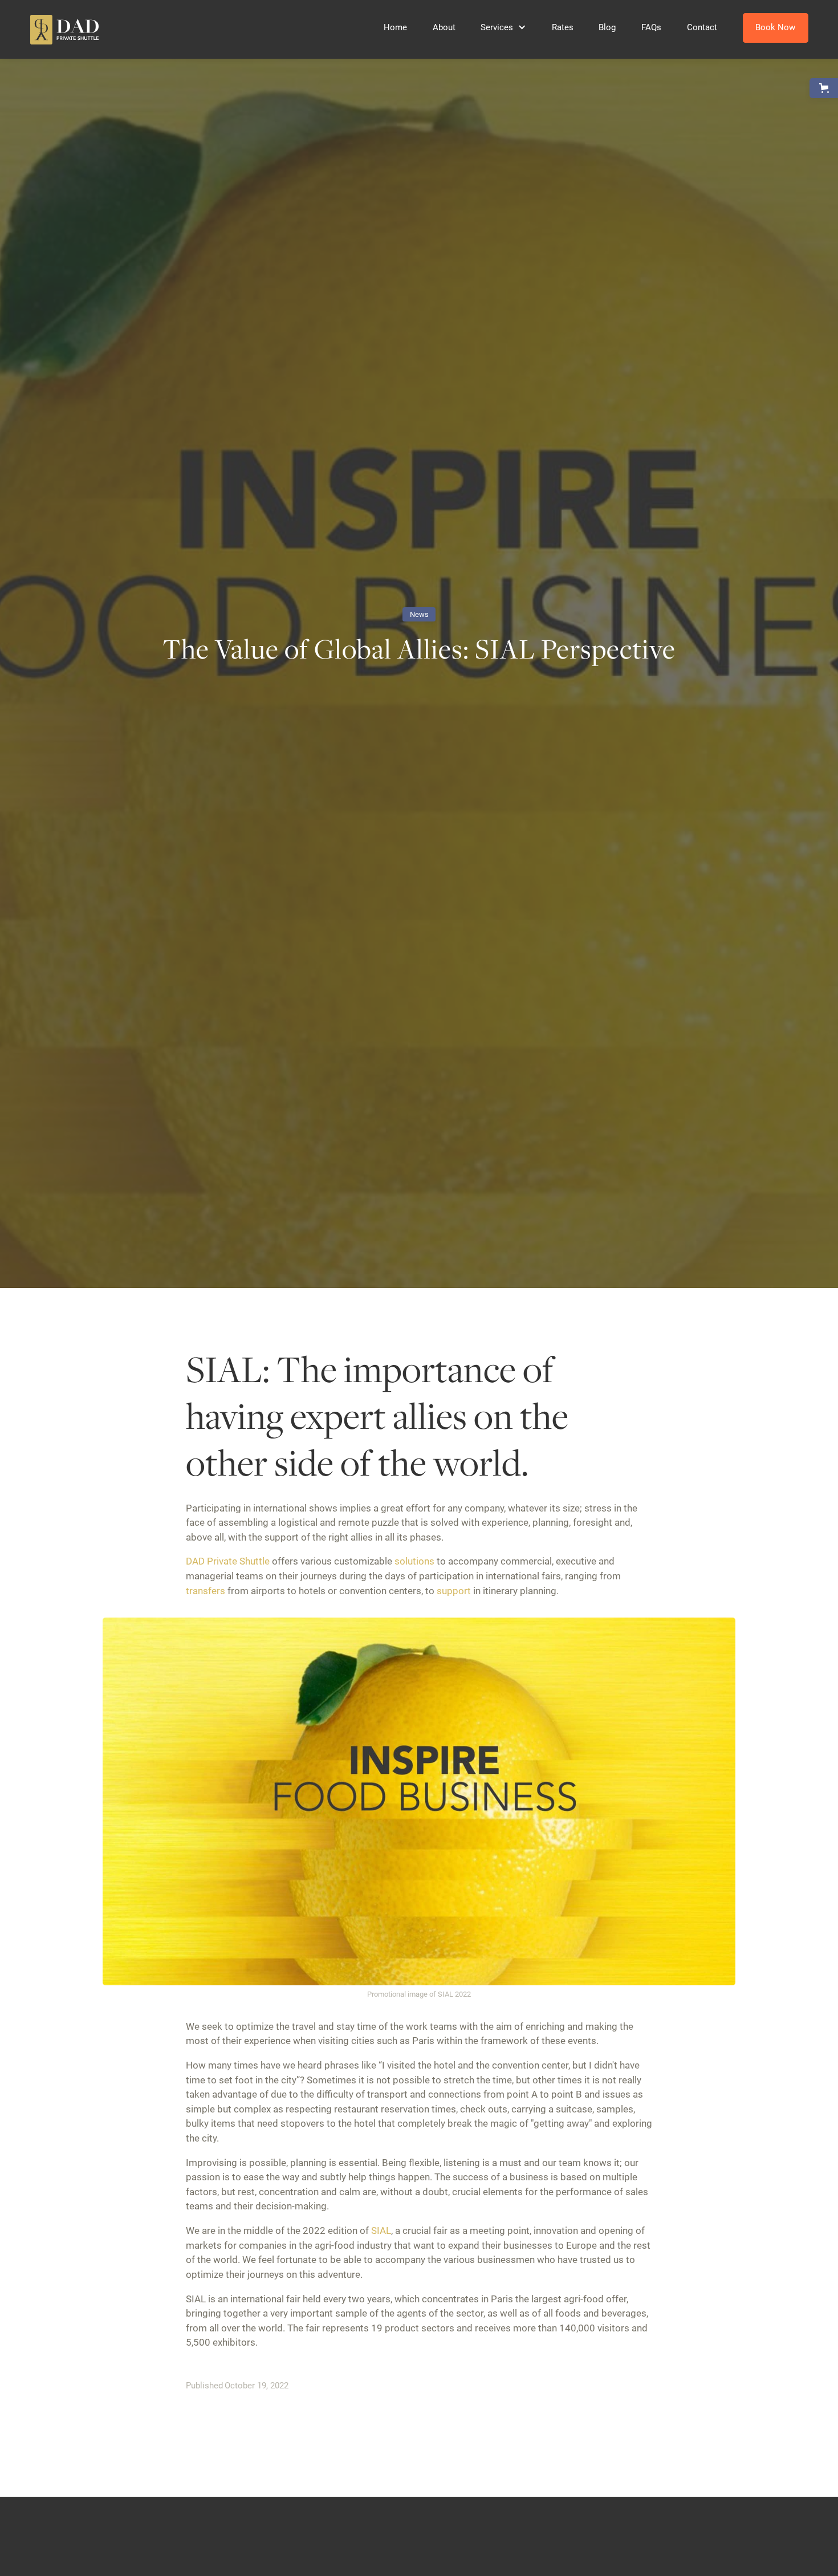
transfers (206, 1591)
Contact (702, 27)
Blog (607, 27)
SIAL (381, 2230)
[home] (65, 30)
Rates (563, 27)
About (444, 27)
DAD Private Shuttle (228, 1561)
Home (395, 27)
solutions (414, 1561)
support (454, 1591)
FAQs (651, 27)
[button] (503, 27)
